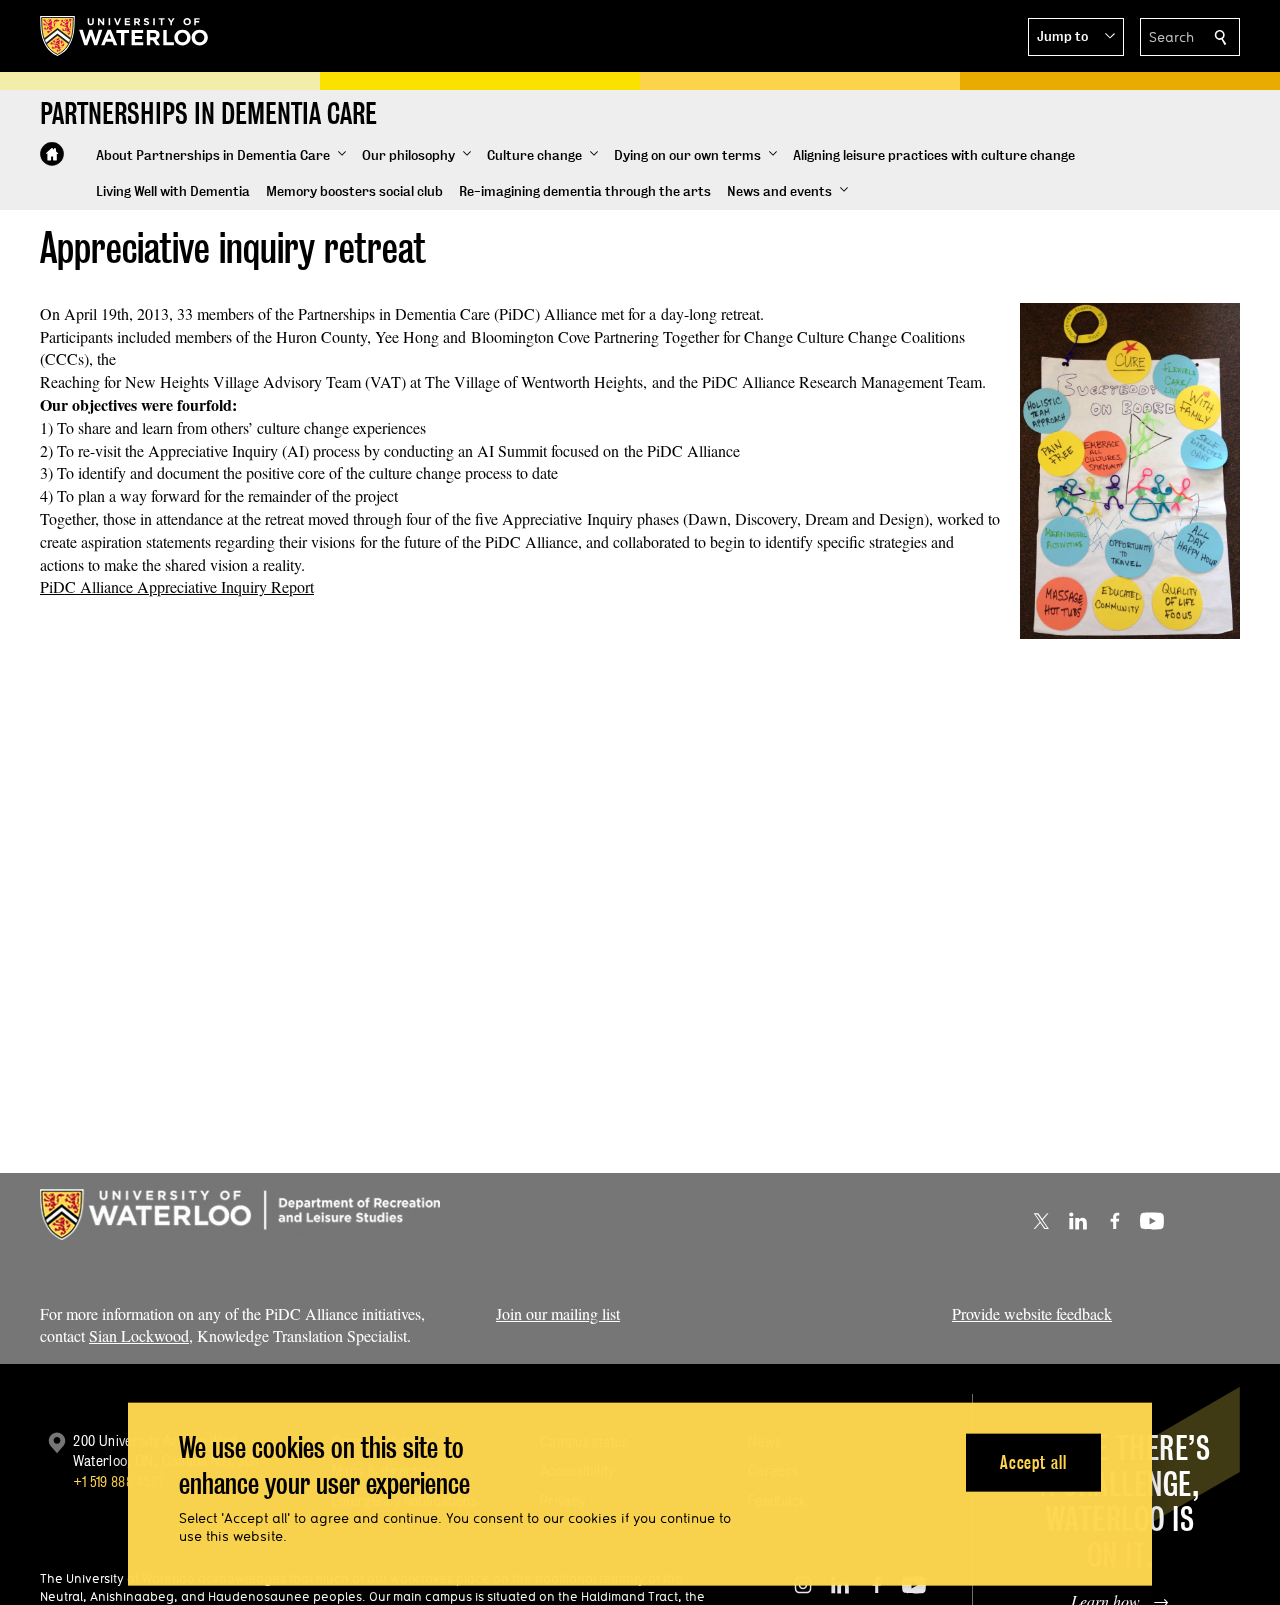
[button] (1076, 37)
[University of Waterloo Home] (125, 36)
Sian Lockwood (139, 1335)
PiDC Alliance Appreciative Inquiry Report (177, 586)
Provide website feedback (1032, 1313)
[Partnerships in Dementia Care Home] (52, 154)
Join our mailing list (558, 1313)
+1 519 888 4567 (119, 1481)
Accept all (1033, 1461)
